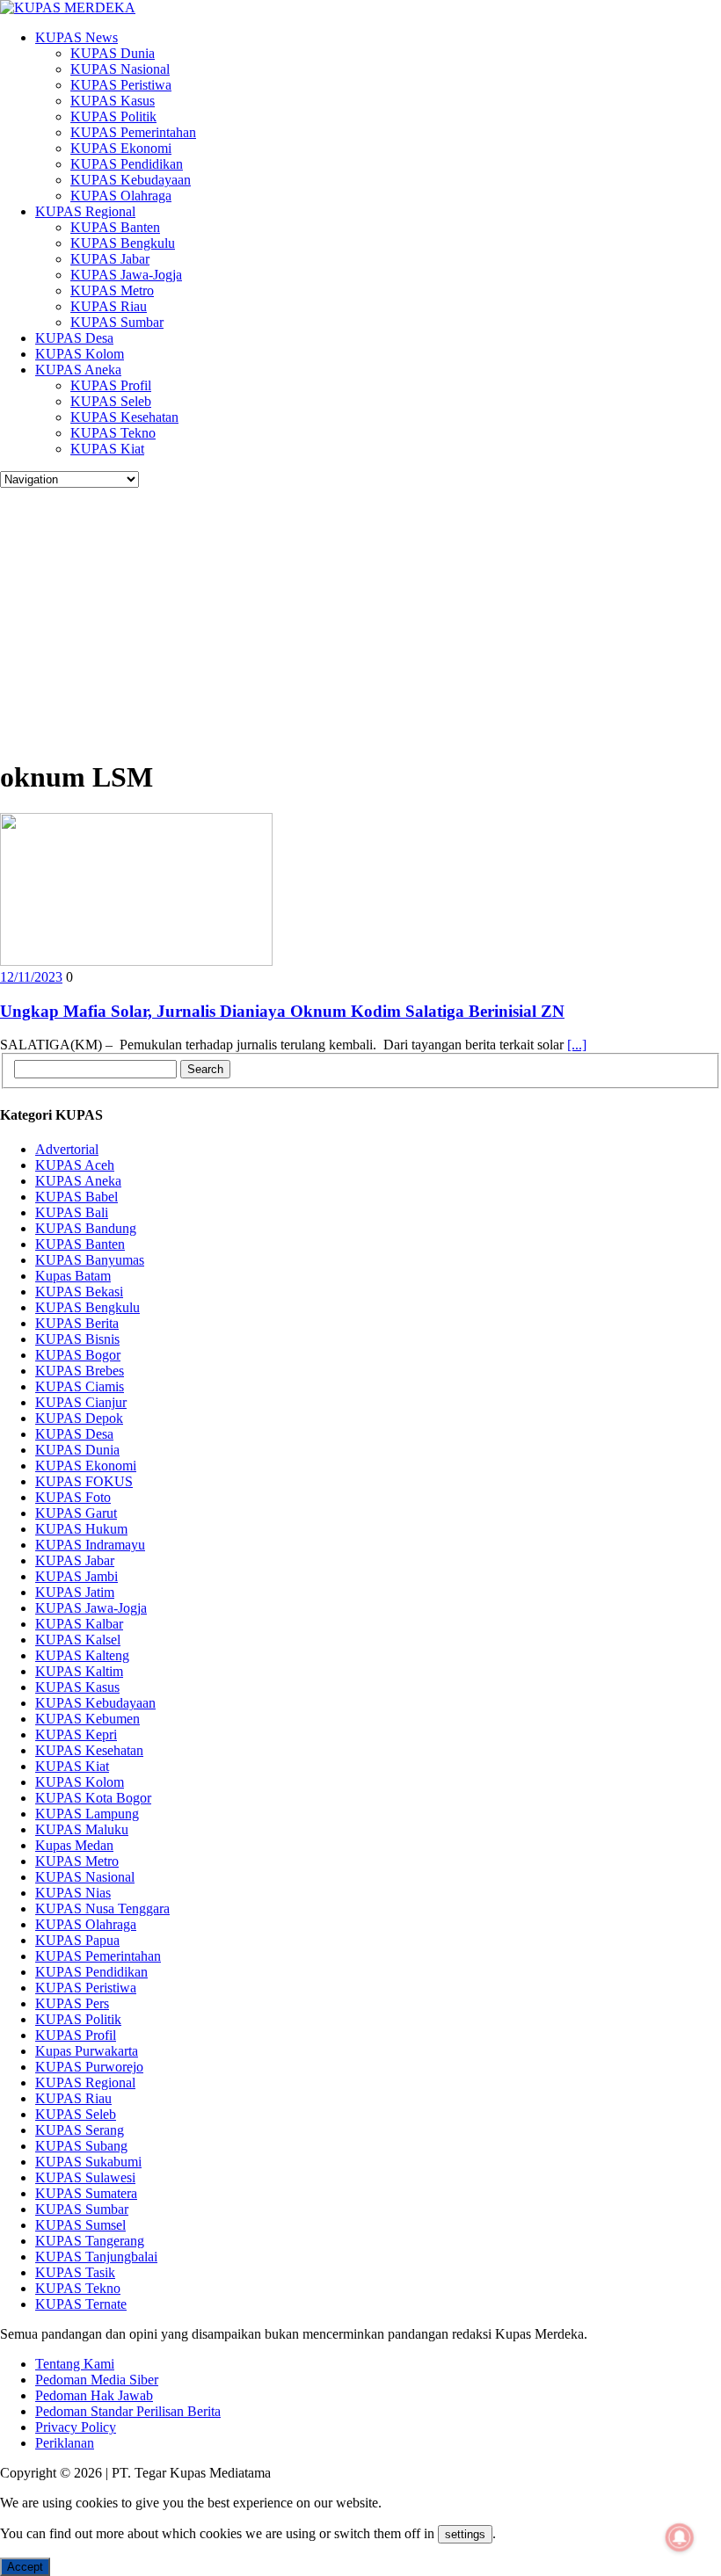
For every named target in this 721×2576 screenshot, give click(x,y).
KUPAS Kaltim (79, 1671)
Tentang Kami (75, 2364)
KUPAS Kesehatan (124, 417)
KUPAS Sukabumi (88, 2162)
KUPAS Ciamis (80, 1386)
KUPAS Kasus (113, 101)
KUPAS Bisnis (77, 1339)
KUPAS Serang (80, 2130)
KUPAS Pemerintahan (133, 132)
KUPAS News (76, 37)
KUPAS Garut (76, 1513)
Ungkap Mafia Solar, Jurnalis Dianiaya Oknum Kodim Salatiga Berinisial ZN (282, 1011)
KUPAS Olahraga (121, 196)
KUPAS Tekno (113, 433)
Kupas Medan (74, 1845)
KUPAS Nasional (120, 69)
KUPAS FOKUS (84, 1481)
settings (465, 2534)
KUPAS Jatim (75, 1592)
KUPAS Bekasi (79, 1292)
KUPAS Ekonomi (121, 148)
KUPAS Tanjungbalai (96, 2257)
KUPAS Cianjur (81, 1402)
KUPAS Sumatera (86, 2193)
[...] (577, 1045)
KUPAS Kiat (107, 449)
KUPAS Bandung (86, 1228)
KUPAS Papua (77, 1940)
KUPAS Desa (74, 338)
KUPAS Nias (73, 1893)
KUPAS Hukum (81, 1529)
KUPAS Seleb (111, 401)
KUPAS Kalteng (82, 1655)
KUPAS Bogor (78, 1355)
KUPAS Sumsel (80, 2225)
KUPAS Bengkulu (123, 243)
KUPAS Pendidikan (127, 164)
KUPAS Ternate (81, 2304)
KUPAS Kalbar (79, 1624)
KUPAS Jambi (76, 1576)
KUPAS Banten (115, 227)
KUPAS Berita (77, 1323)
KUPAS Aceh (75, 1165)
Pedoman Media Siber (97, 2380)
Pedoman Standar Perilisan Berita (128, 2411)
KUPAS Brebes (80, 1371)
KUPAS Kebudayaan (131, 180)
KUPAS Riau (109, 306)
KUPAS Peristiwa (121, 85)
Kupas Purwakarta (87, 2051)
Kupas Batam (73, 1276)
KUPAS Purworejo (89, 2067)
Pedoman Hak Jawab (94, 2395)
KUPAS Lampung (87, 1814)
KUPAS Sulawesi (85, 2177)
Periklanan (65, 2443)
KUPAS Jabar (110, 259)
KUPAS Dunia (113, 53)
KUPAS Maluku (82, 1829)
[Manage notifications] (680, 2537)
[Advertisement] (360, 620)
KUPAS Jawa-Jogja (126, 275)
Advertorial (67, 1149)
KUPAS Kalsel (78, 1640)
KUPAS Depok (79, 1418)
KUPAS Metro (112, 290)
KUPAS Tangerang (90, 2241)
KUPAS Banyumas (90, 1260)
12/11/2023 (31, 977)
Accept (25, 2567)
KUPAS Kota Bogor (93, 1798)
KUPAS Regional (85, 211)
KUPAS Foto (73, 1497)
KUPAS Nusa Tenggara (102, 1908)
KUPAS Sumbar (117, 322)
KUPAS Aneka (78, 370)
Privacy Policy (76, 2427)
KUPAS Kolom (80, 354)
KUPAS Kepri (76, 1734)
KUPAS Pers (72, 2003)
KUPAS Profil (111, 385)
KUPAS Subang (81, 2146)
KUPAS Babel (76, 1197)
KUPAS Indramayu (90, 1545)
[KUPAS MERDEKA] (360, 8)
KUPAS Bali (72, 1212)
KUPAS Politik (113, 116)
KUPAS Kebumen (87, 1719)
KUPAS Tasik (75, 2272)
